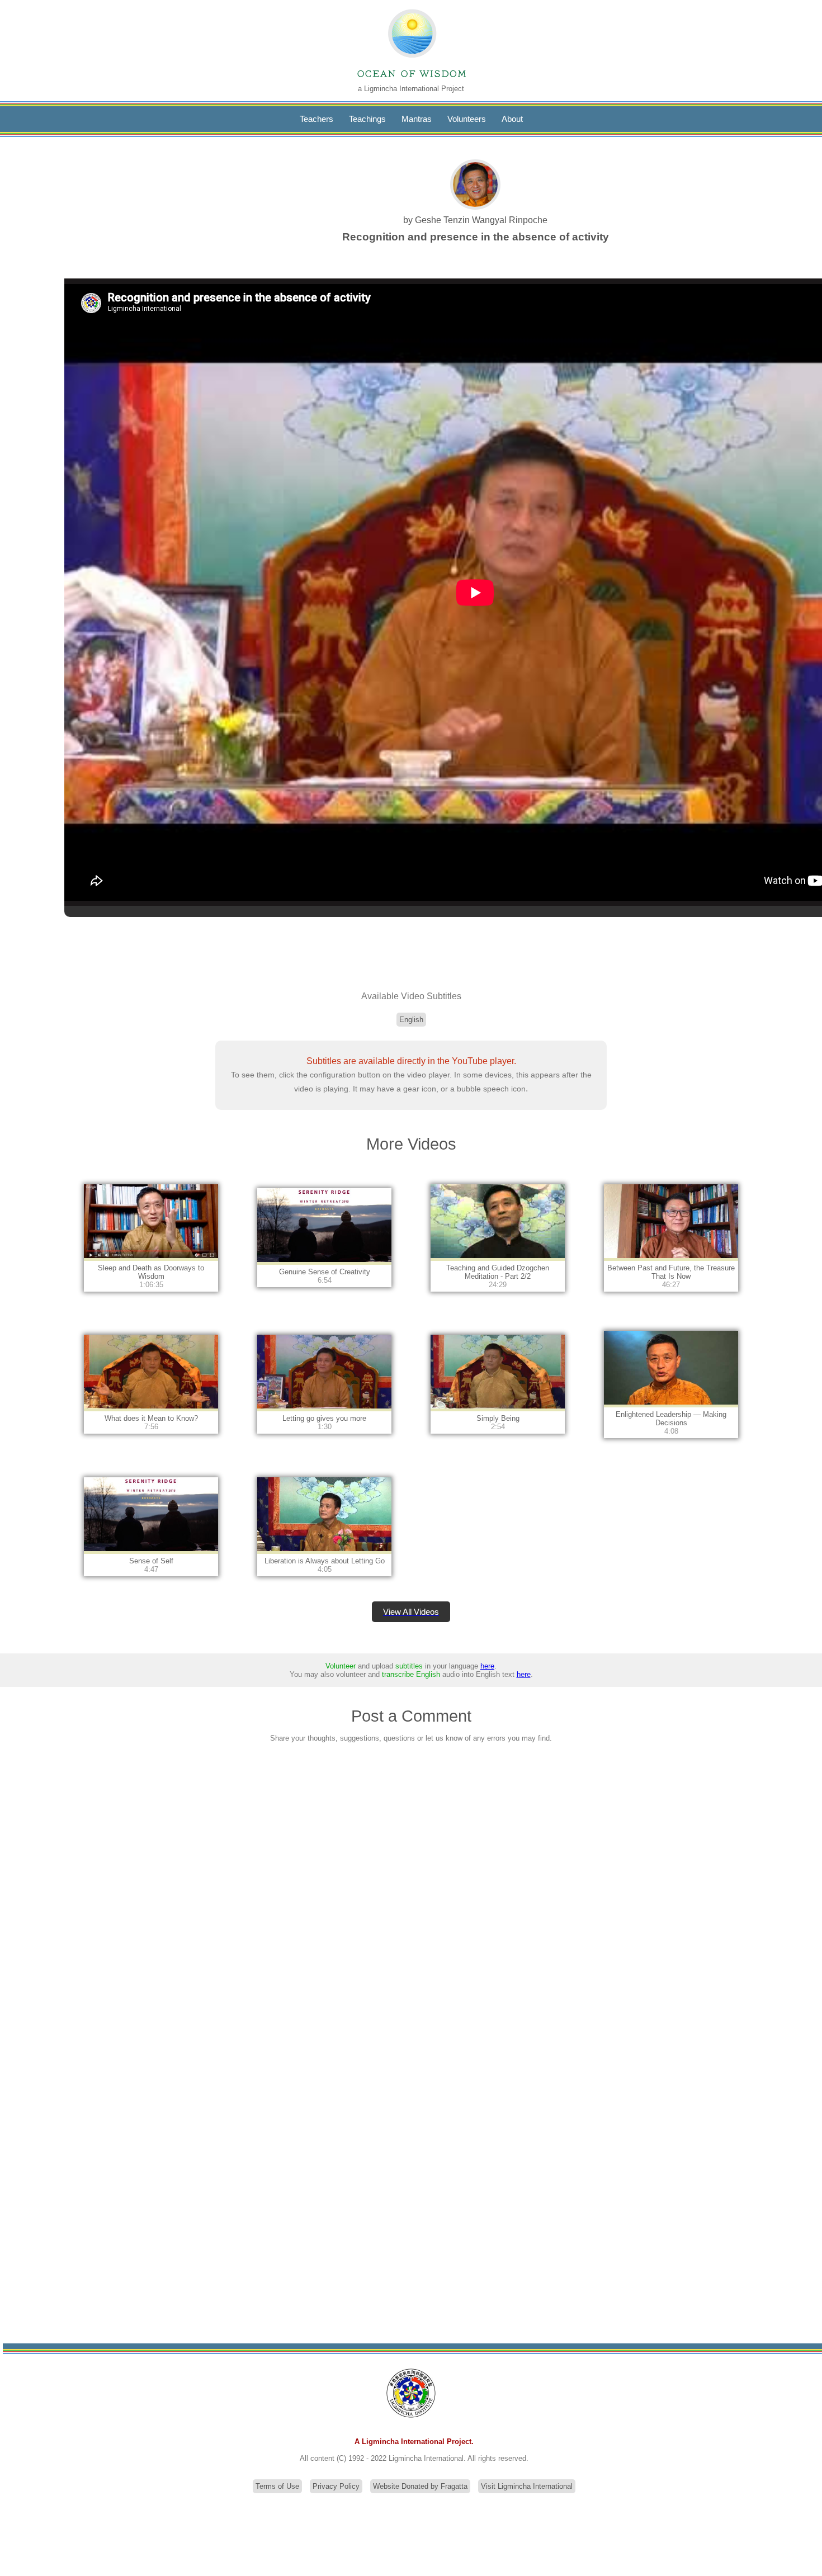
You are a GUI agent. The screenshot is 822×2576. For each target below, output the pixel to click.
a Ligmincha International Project (411, 89)
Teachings (367, 119)
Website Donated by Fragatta (420, 2486)
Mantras (417, 119)
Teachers (316, 119)
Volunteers (467, 119)
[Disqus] (411, 1899)
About (512, 119)
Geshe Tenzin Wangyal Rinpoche (481, 220)
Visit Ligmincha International (527, 2486)
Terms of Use (277, 2486)
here (487, 1666)
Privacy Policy (336, 2486)
